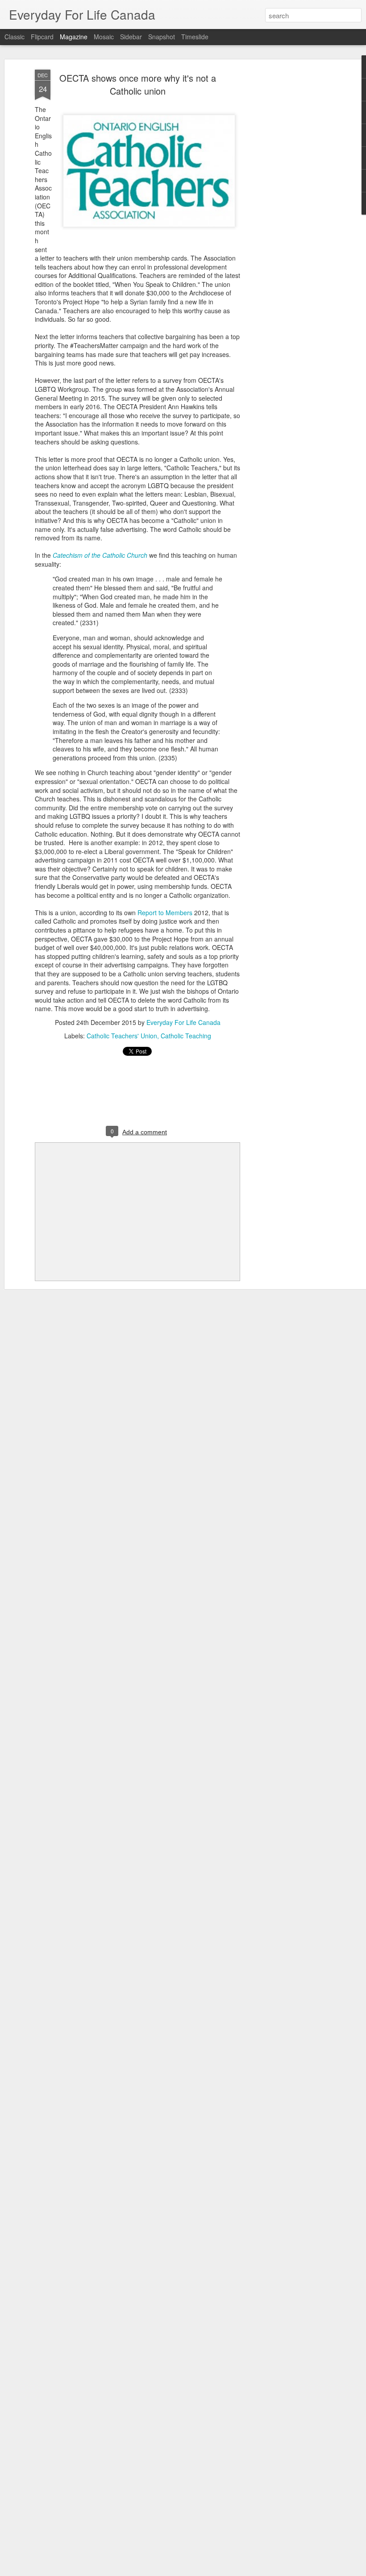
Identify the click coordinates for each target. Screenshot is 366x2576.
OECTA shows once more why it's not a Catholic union (138, 84)
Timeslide (195, 37)
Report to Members (165, 913)
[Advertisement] (289, 210)
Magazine (74, 37)
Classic (15, 37)
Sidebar (131, 37)
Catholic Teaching (186, 1036)
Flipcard (42, 37)
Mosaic (104, 37)
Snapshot (162, 37)
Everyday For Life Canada (183, 1022)
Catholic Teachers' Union (122, 1036)
